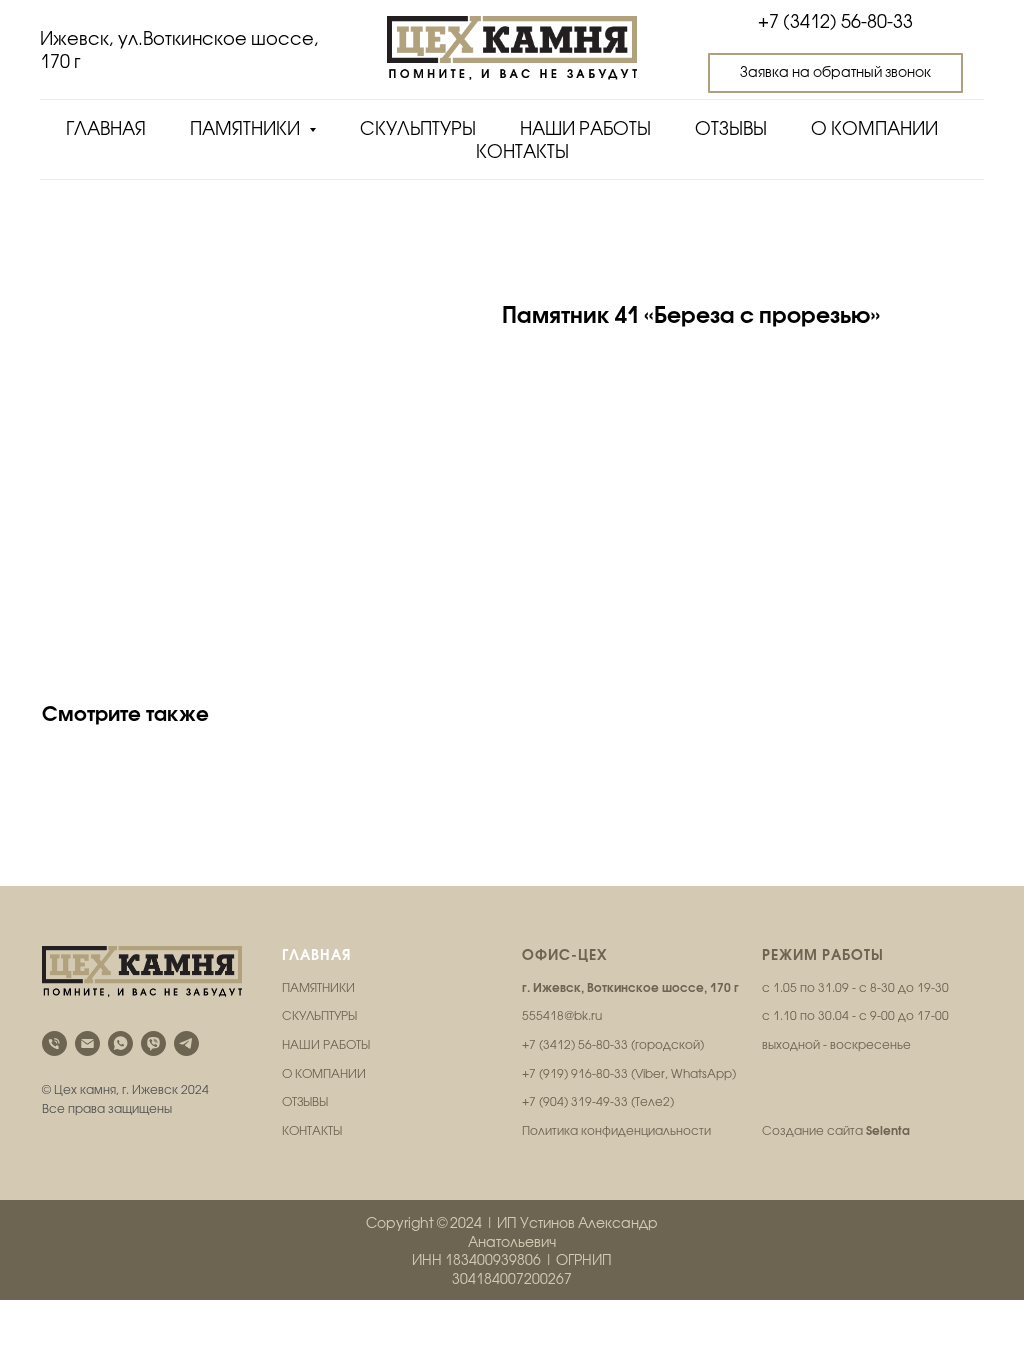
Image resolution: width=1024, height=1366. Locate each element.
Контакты (522, 151)
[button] (835, 73)
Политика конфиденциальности (616, 1131)
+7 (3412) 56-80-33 (835, 21)
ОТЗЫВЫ (305, 1102)
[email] (87, 1043)
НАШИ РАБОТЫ (326, 1045)
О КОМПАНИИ (324, 1074)
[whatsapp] (120, 1043)
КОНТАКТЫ (312, 1131)
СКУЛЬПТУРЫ (319, 1016)
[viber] (153, 1043)
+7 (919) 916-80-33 (575, 1074)
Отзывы (731, 128)
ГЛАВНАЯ (316, 954)
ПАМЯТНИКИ (318, 988)
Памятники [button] (247, 128)
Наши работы (585, 128)
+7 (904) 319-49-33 (575, 1102)
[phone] (54, 1043)
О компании (874, 128)
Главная (106, 128)
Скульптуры (418, 128)
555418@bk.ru (562, 1016)
